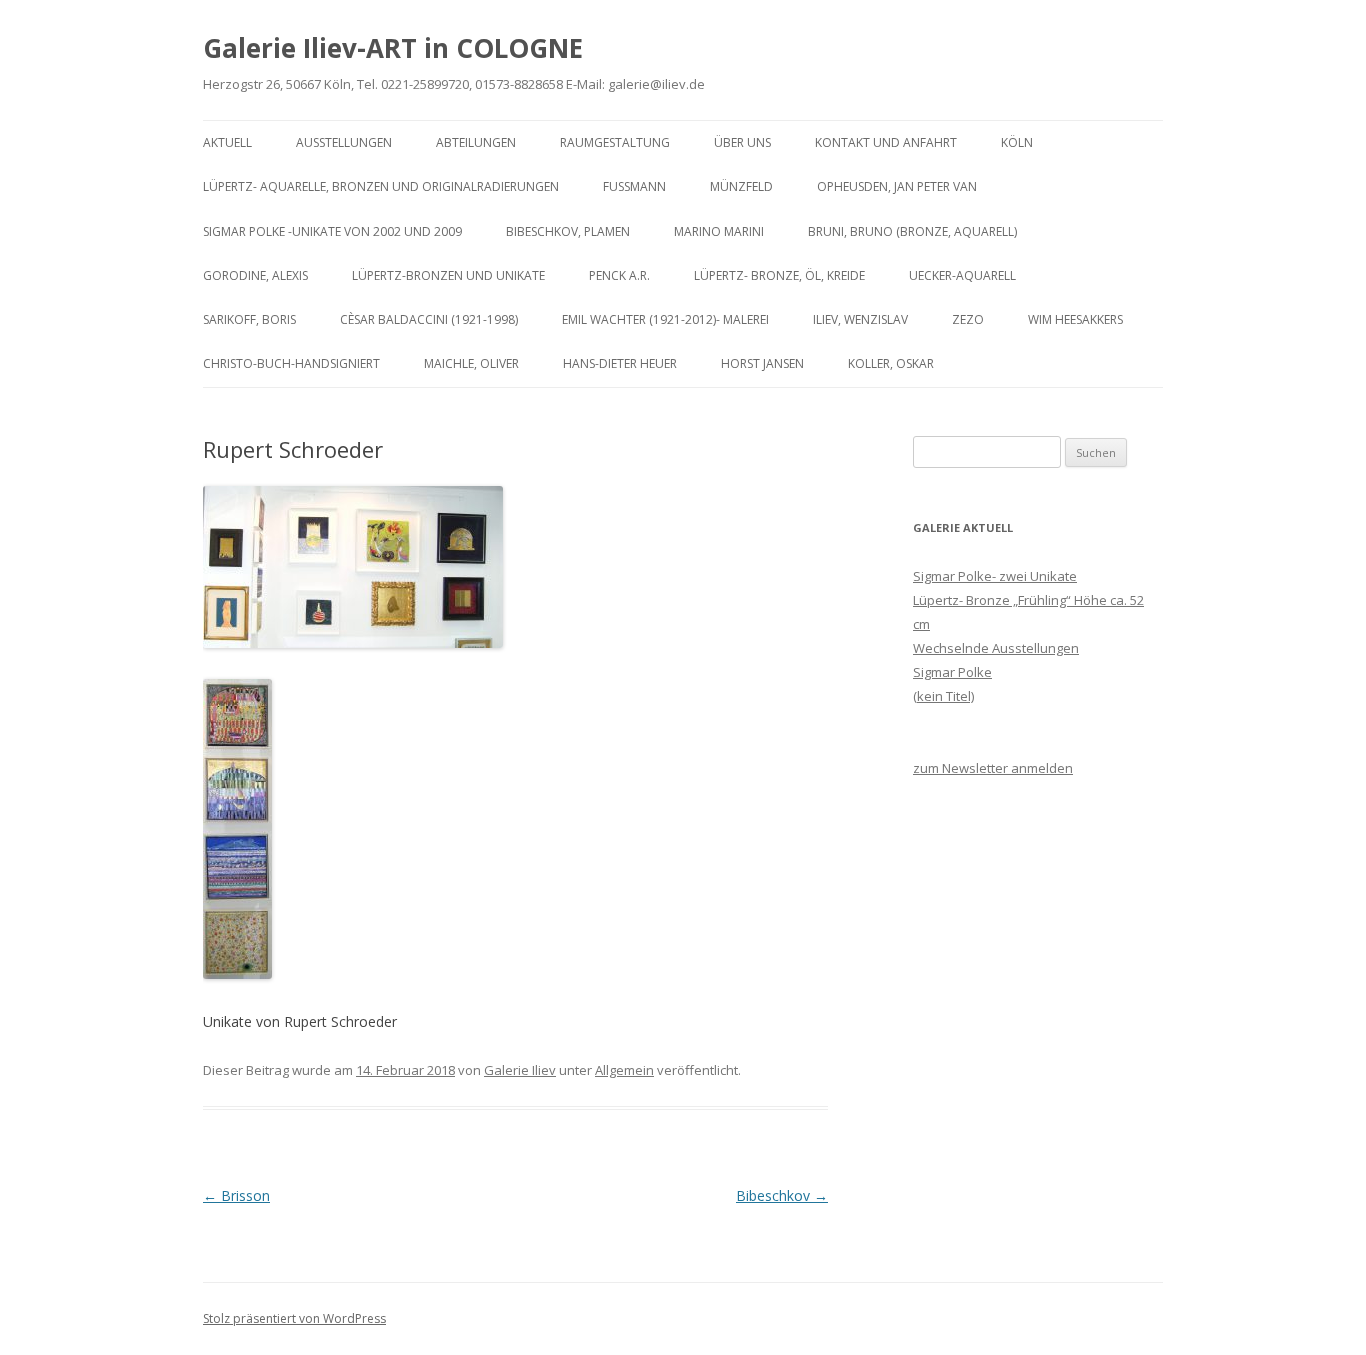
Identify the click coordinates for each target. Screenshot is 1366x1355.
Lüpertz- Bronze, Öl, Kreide (779, 275)
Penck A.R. (619, 275)
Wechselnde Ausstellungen (996, 648)
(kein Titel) (943, 696)
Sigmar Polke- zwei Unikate (995, 576)
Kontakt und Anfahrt (886, 142)
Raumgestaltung (615, 142)
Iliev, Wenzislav (860, 319)
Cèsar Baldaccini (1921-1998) (429, 319)
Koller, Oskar (891, 363)
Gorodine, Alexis (255, 275)
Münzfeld (741, 186)
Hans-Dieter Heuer (620, 363)
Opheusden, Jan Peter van (897, 186)
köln (1017, 142)
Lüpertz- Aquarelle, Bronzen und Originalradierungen (381, 186)
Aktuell (227, 142)
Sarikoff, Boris (249, 319)
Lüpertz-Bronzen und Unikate (448, 275)
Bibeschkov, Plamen (568, 231)
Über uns (742, 142)
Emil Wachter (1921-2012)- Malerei (665, 319)
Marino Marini (719, 231)
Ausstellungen (344, 142)
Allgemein (624, 1070)
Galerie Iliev (520, 1070)
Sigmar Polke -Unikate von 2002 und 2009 (332, 231)
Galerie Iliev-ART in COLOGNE (393, 48)
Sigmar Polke (952, 672)
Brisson (236, 1195)
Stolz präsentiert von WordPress (294, 1318)
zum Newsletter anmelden (993, 768)
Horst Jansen (762, 363)
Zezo (968, 319)
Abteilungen (476, 142)
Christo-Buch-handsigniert (291, 363)
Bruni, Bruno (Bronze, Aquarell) (912, 231)
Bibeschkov (782, 1195)
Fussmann (634, 186)
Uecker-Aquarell (962, 275)
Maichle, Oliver (471, 363)
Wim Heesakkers (1075, 319)
